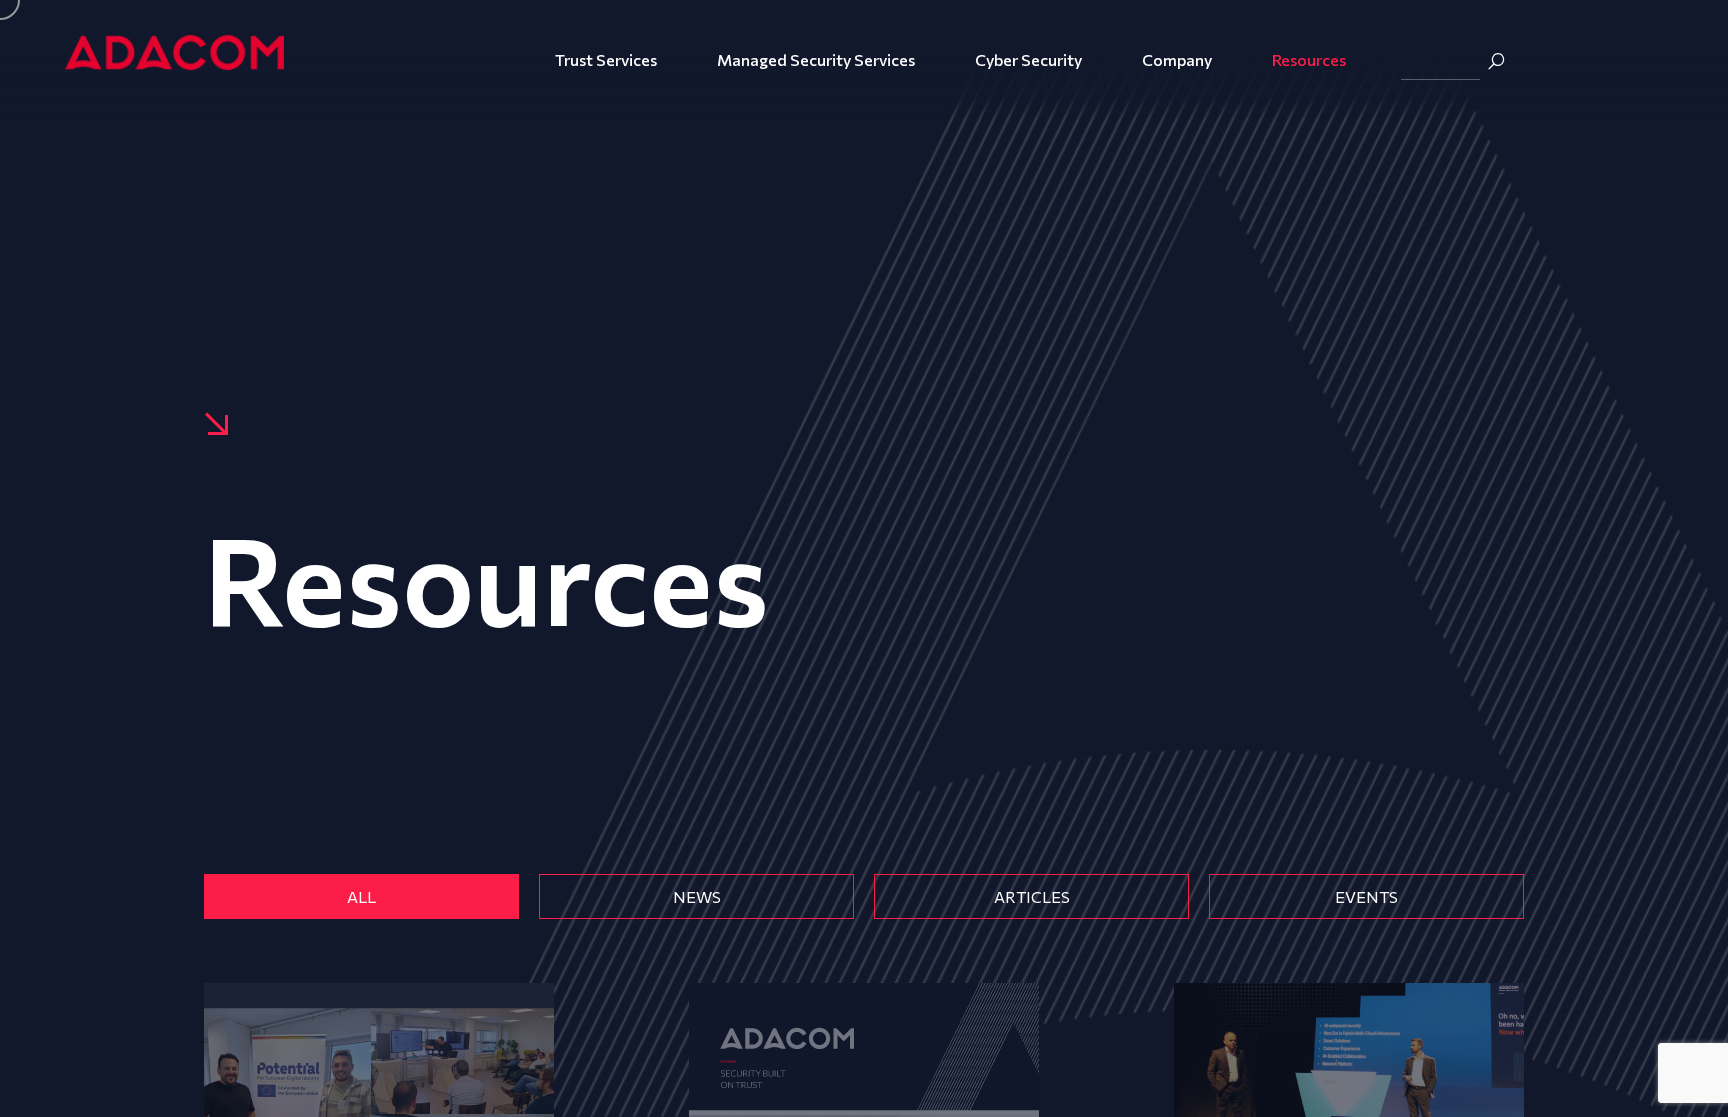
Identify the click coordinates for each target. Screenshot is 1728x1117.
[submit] (1496, 61)
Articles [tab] (1032, 896)
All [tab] (361, 896)
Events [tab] (1366, 896)
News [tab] (697, 896)
